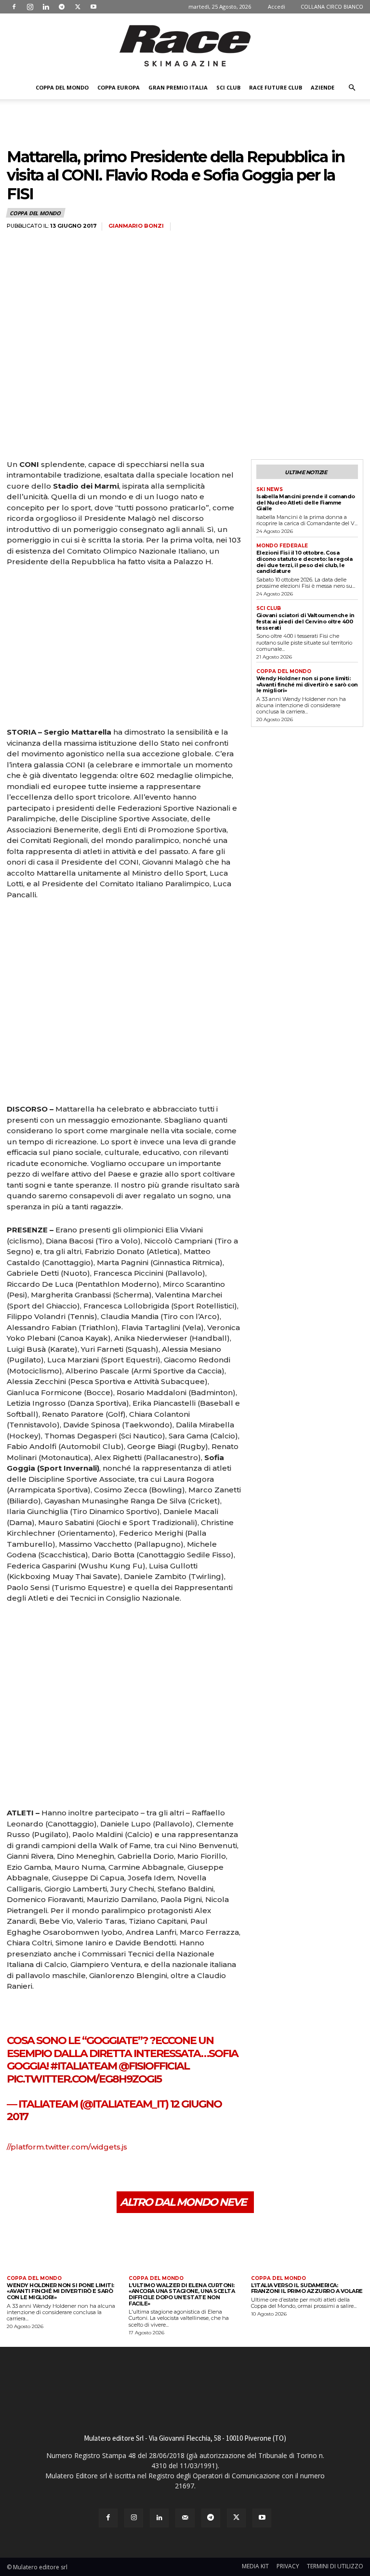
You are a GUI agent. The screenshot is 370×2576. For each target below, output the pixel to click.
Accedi (277, 6)
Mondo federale (282, 546)
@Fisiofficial (154, 2066)
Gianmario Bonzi (136, 226)
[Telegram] (62, 7)
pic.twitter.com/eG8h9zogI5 (84, 2079)
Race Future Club (276, 87)
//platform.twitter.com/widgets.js (67, 2147)
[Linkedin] (46, 7)
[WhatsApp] (83, 2174)
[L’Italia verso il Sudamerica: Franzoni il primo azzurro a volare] (307, 2246)
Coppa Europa (119, 87)
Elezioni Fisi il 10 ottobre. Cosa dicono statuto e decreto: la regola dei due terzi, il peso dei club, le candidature (304, 562)
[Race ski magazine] (185, 46)
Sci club (228, 87)
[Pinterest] (61, 2174)
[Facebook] (14, 7)
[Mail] (185, 2518)
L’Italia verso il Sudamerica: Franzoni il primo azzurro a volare (307, 2288)
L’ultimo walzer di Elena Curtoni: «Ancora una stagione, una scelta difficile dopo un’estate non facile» (182, 2294)
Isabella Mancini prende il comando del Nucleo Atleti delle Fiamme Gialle (306, 502)
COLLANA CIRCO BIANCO (332, 6)
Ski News (270, 490)
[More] (106, 2174)
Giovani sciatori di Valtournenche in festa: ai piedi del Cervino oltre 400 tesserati (305, 621)
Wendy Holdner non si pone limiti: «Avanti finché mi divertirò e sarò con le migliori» (307, 684)
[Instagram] (30, 7)
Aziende (323, 87)
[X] (78, 7)
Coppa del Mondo (62, 87)
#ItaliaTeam (83, 2066)
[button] (352, 88)
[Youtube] (93, 7)
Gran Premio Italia (178, 87)
